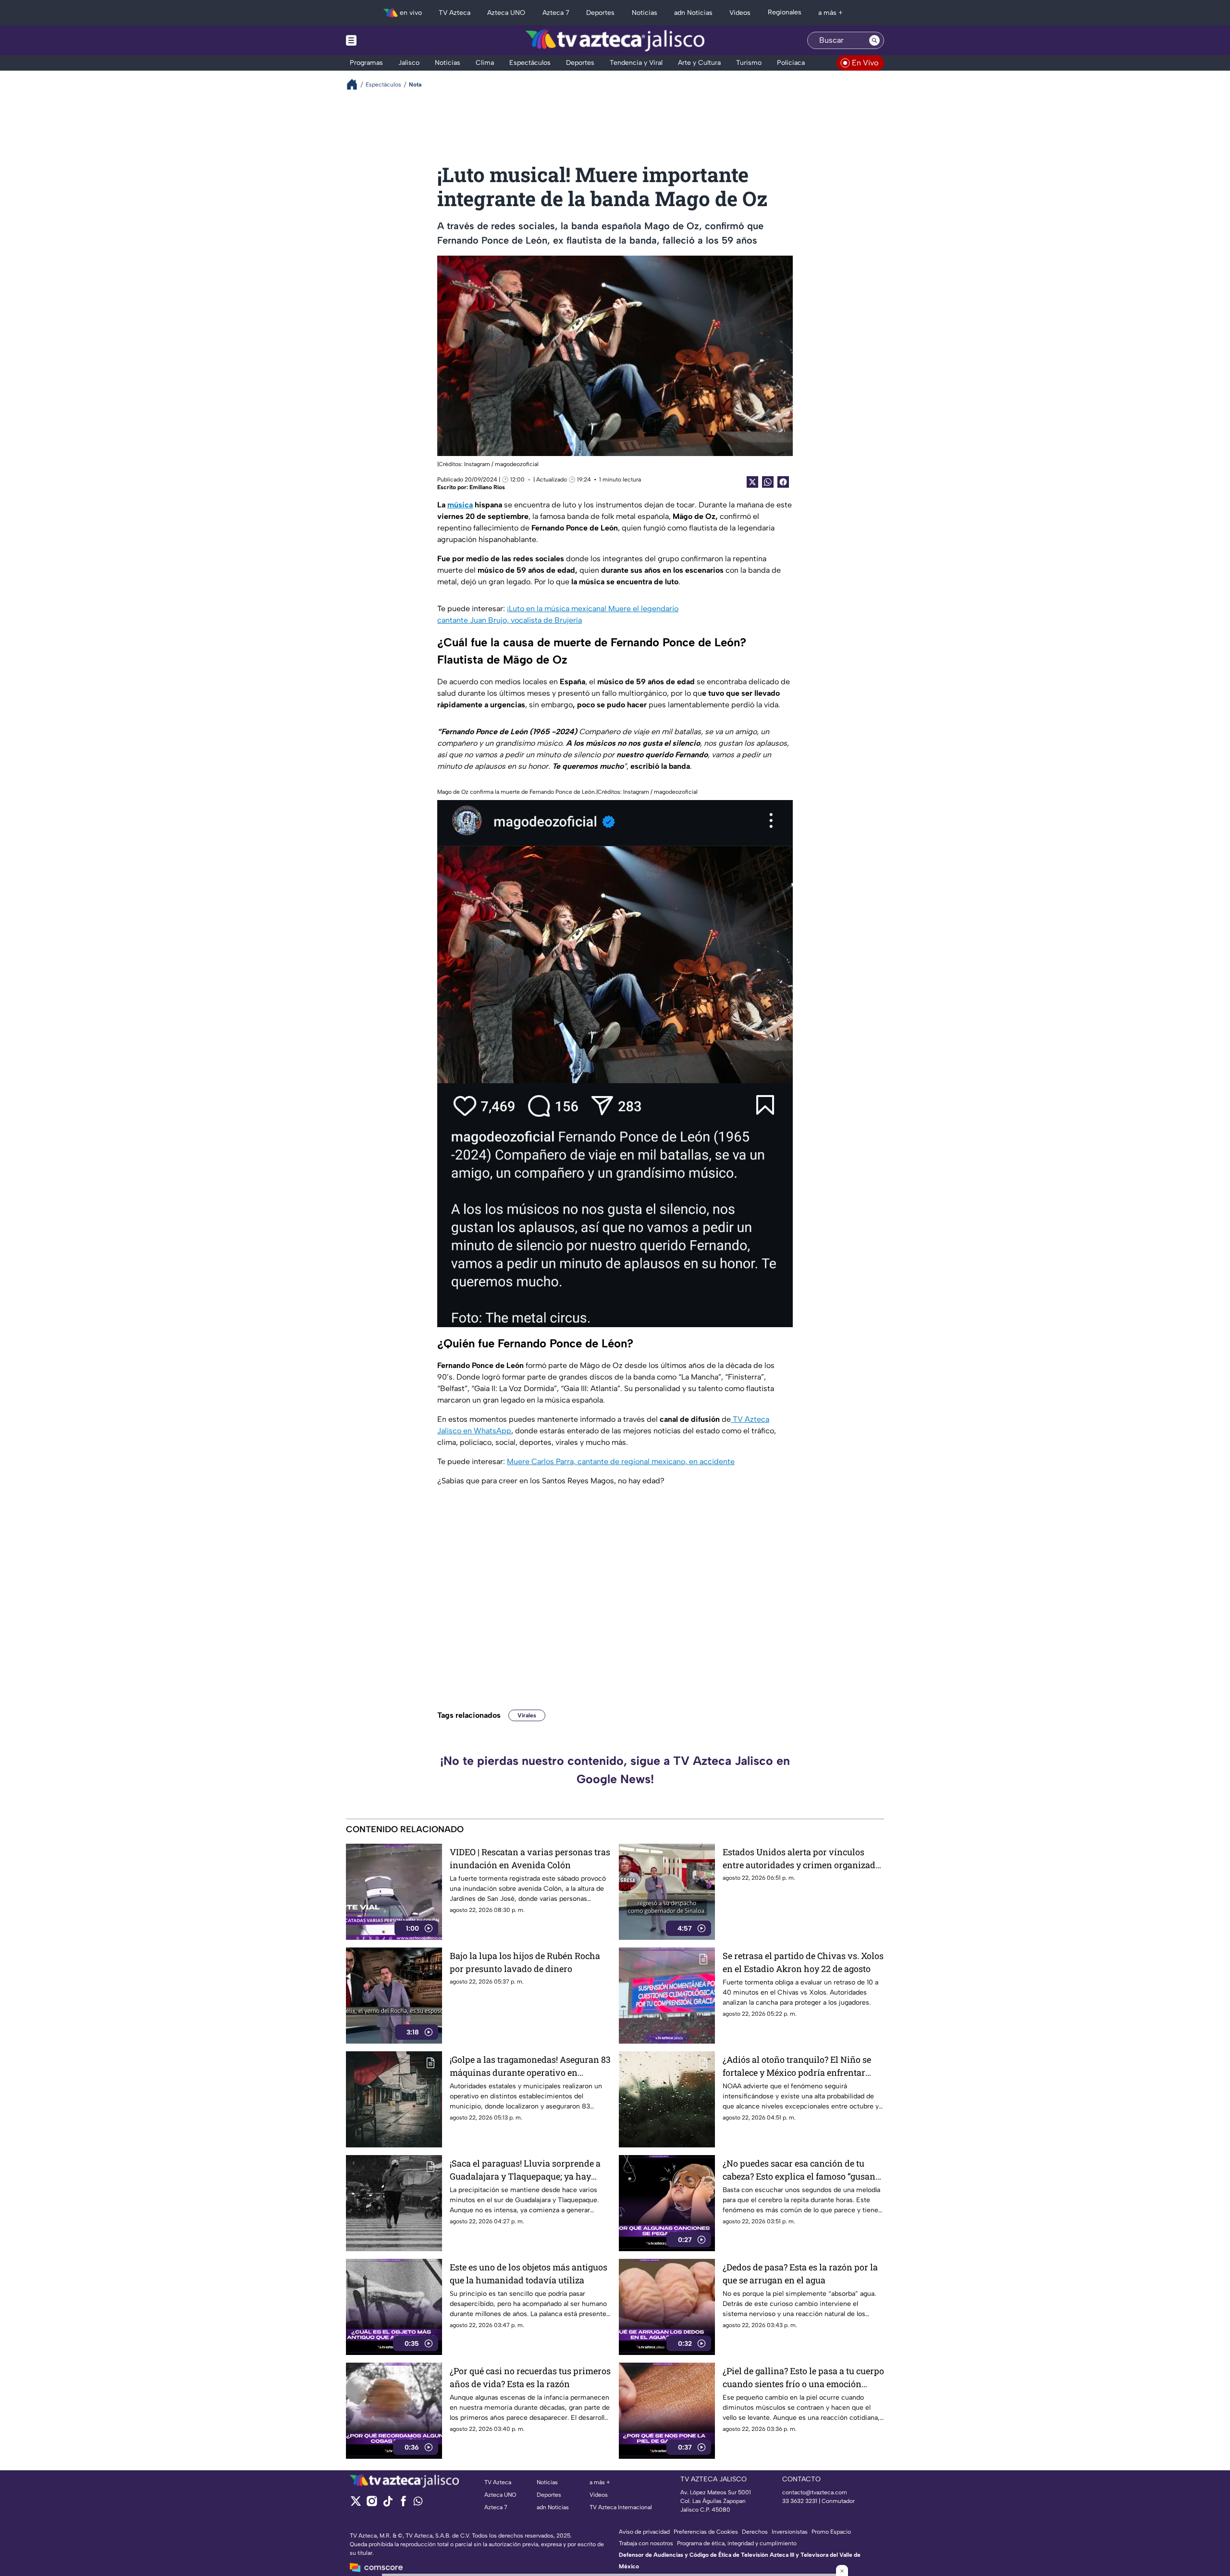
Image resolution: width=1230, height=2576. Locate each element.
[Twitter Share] (752, 482)
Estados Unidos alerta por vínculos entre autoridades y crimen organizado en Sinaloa (801, 1859)
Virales (527, 1715)
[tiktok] (387, 2504)
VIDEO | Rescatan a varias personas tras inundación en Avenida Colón (530, 1858)
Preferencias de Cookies (706, 2532)
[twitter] (356, 2504)
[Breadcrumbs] (356, 84)
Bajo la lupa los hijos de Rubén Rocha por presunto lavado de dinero (525, 1962)
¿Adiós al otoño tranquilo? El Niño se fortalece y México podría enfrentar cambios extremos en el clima (797, 2066)
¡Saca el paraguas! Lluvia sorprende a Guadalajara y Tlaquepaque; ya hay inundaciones (525, 2170)
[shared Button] (768, 482)
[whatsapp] (418, 2503)
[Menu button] (384, 40)
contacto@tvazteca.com (815, 2492)
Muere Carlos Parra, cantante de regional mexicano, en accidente (621, 1461)
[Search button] (874, 40)
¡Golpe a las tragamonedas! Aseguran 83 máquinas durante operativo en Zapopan (530, 2066)
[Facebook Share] (783, 482)
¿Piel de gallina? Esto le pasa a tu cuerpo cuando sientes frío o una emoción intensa (803, 2378)
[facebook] (403, 2504)
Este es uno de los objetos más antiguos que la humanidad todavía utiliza (529, 2274)
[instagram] (372, 2504)
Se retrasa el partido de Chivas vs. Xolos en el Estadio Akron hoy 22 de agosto (803, 1962)
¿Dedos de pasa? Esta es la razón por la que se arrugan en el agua (800, 2274)
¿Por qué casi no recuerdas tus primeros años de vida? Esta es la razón (530, 2377)
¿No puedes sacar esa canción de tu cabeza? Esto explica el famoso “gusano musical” (801, 2170)
